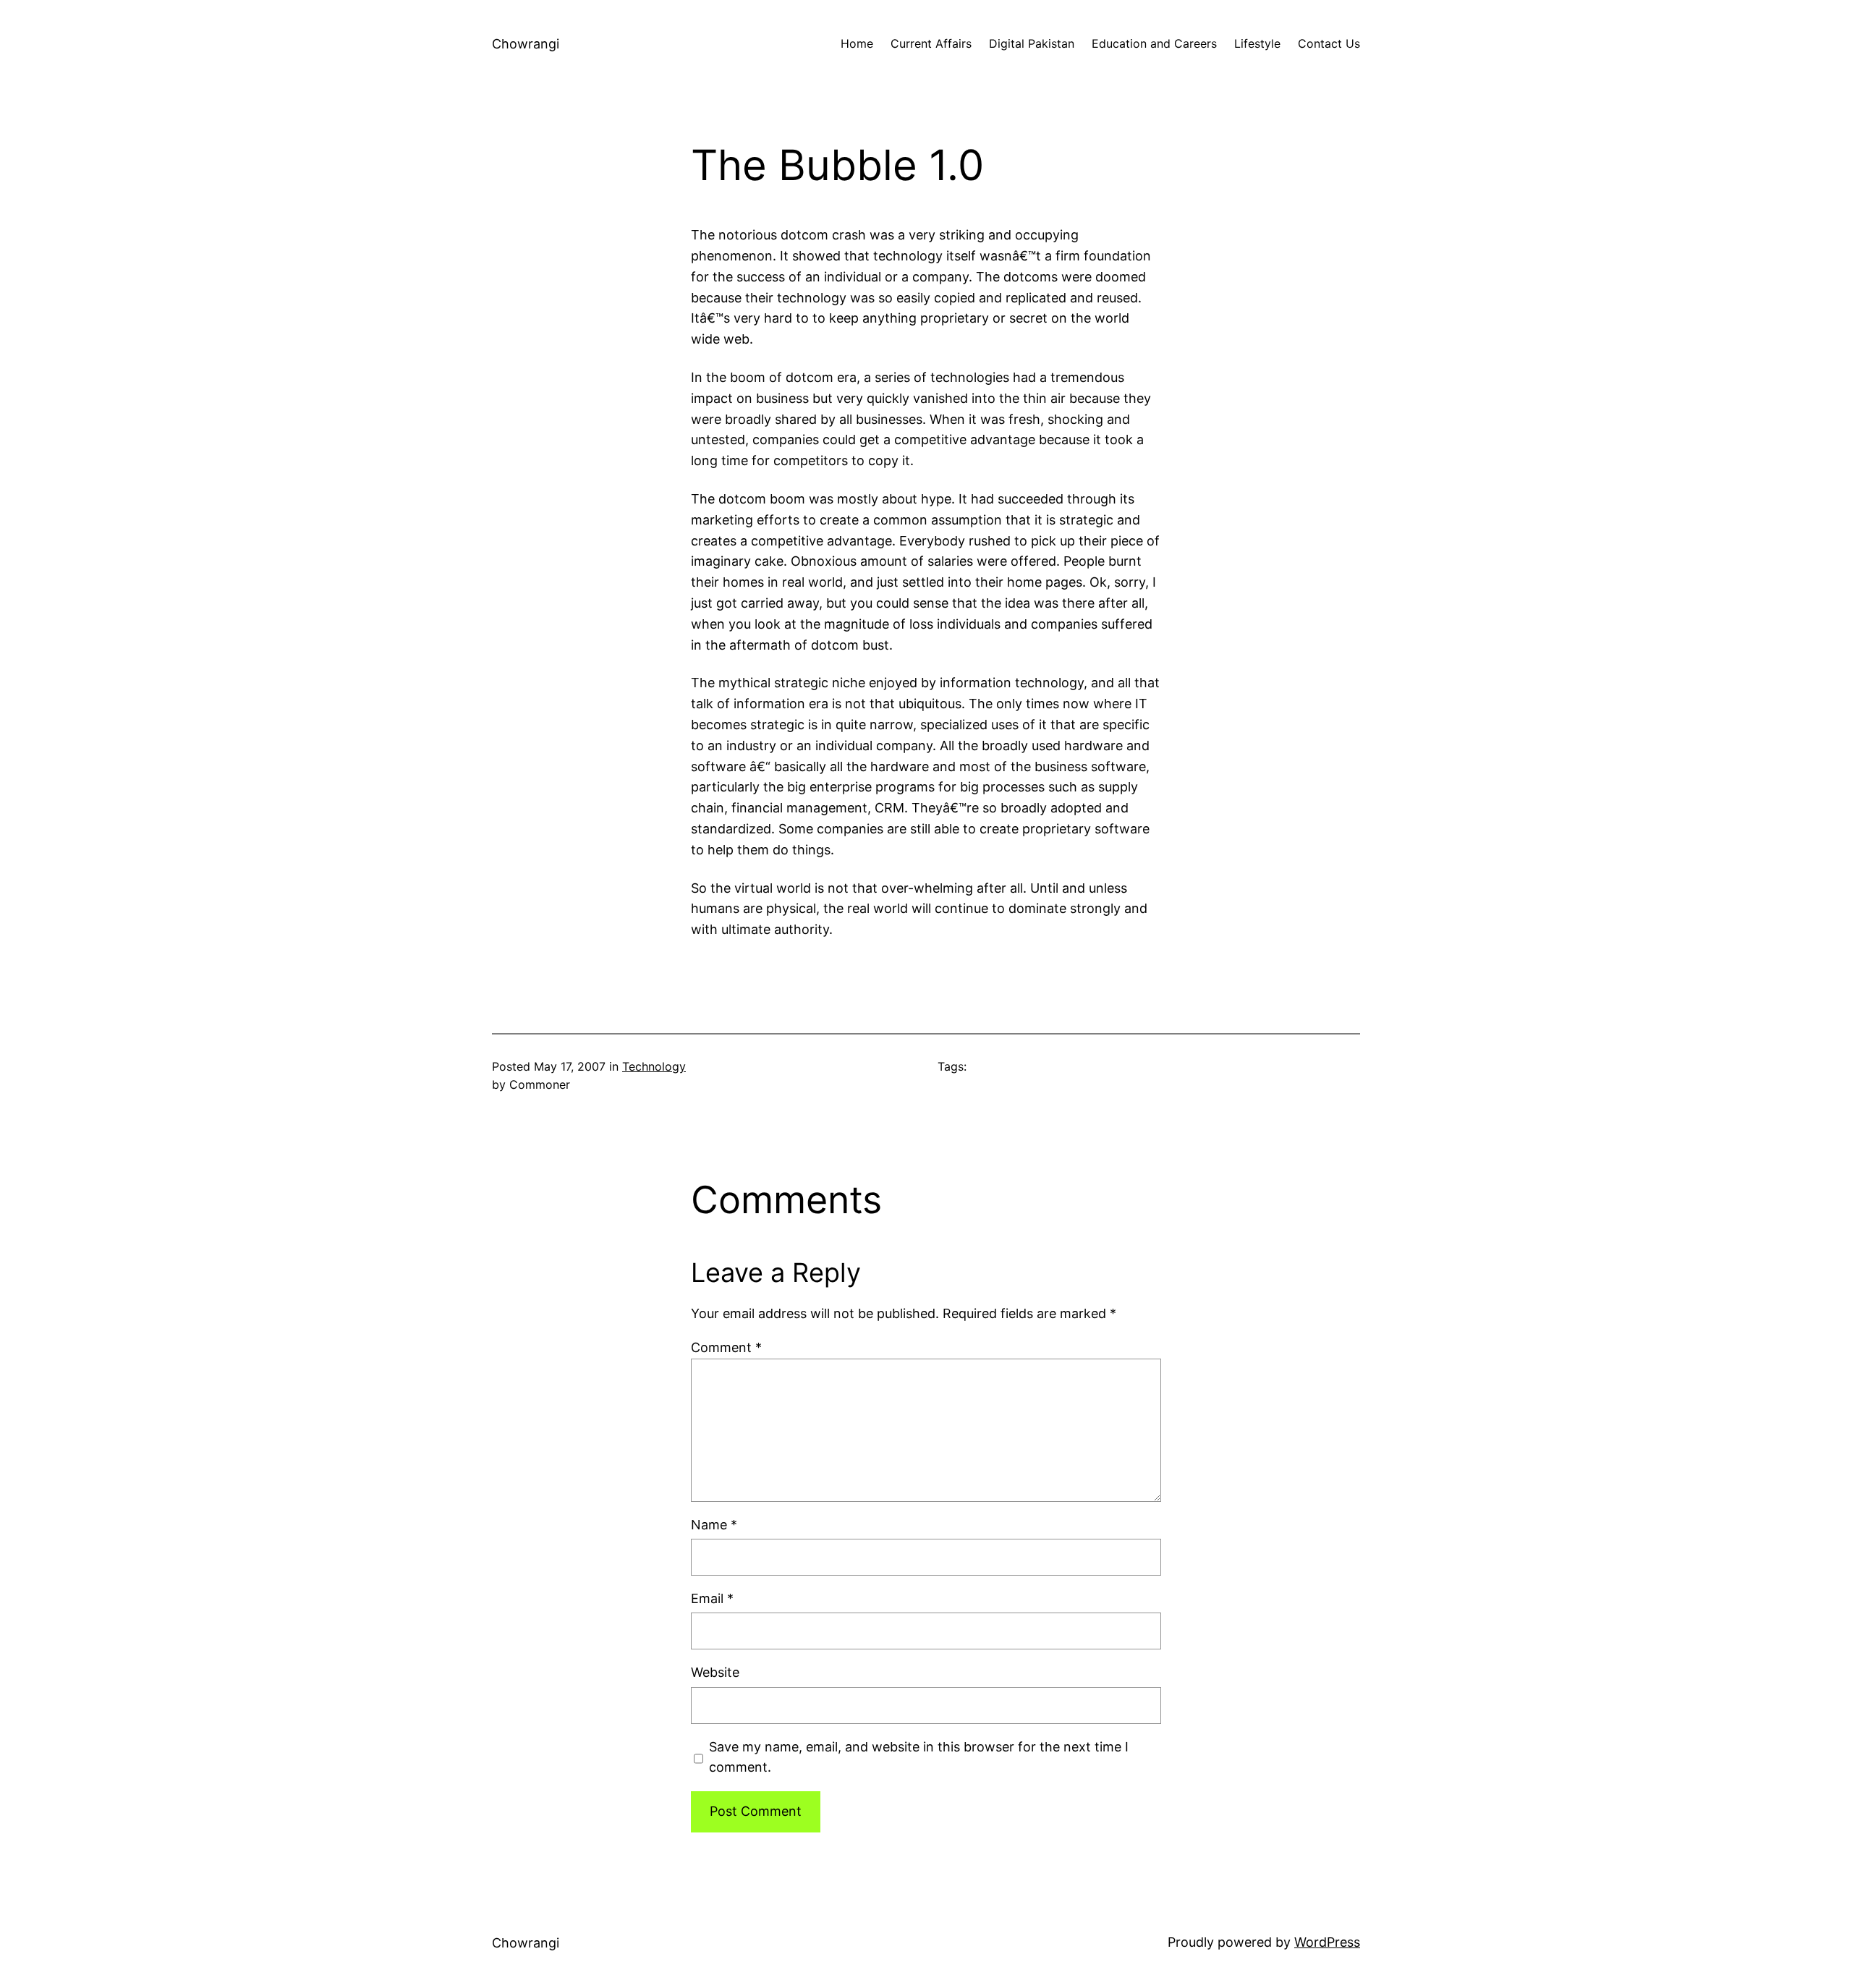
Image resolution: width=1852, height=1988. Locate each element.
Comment (726, 1347)
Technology (654, 1066)
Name (714, 1525)
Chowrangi (526, 44)
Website (715, 1672)
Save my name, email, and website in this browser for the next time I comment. (919, 1757)
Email (712, 1598)
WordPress (1327, 1942)
